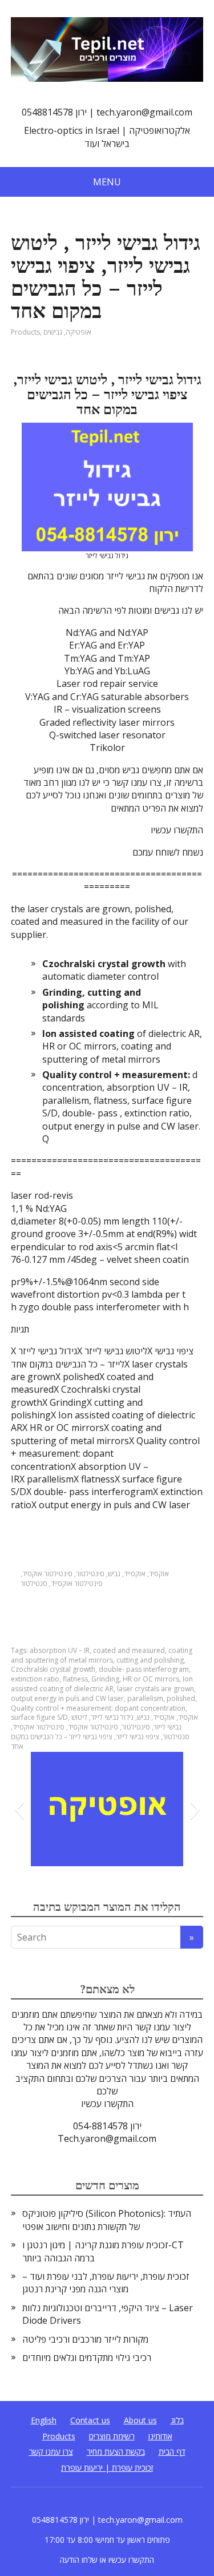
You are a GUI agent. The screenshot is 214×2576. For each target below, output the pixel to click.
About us (140, 2420)
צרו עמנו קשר (51, 2452)
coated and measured (129, 1650)
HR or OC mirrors (151, 1679)
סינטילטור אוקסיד (47, 1574)
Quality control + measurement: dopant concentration (98, 1708)
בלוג (177, 2420)
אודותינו (160, 2436)
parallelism (145, 1698)
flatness (75, 1679)
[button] (19, 1809)
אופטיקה (78, 332)
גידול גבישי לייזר (112, 1717)
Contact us (90, 2420)
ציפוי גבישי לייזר (138, 1737)
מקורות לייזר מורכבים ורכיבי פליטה (85, 2339)
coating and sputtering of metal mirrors (102, 1655)
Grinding (105, 1679)
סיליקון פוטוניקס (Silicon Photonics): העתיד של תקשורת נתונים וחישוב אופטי (107, 2220)
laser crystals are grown (156, 1689)
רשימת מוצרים (112, 2436)
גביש (114, 1574)
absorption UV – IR (60, 1650)
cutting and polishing (150, 1660)
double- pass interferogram (144, 1669)
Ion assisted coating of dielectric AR (102, 1684)
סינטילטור (90, 1574)
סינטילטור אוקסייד (77, 1583)
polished (181, 1698)
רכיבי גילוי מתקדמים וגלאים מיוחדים (87, 2358)
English (44, 2420)
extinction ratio (35, 1679)
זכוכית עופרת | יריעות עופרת (107, 2468)
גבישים (53, 332)
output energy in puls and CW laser (67, 1698)
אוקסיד (159, 1574)
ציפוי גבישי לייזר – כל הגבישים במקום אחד (62, 1742)
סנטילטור (34, 1583)
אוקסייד (135, 1574)
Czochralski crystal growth (53, 1669)
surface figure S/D (39, 1717)
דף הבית (172, 2452)
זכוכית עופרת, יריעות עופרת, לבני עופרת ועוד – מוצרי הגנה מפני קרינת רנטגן (106, 2283)
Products (25, 332)
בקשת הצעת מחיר (116, 2452)
